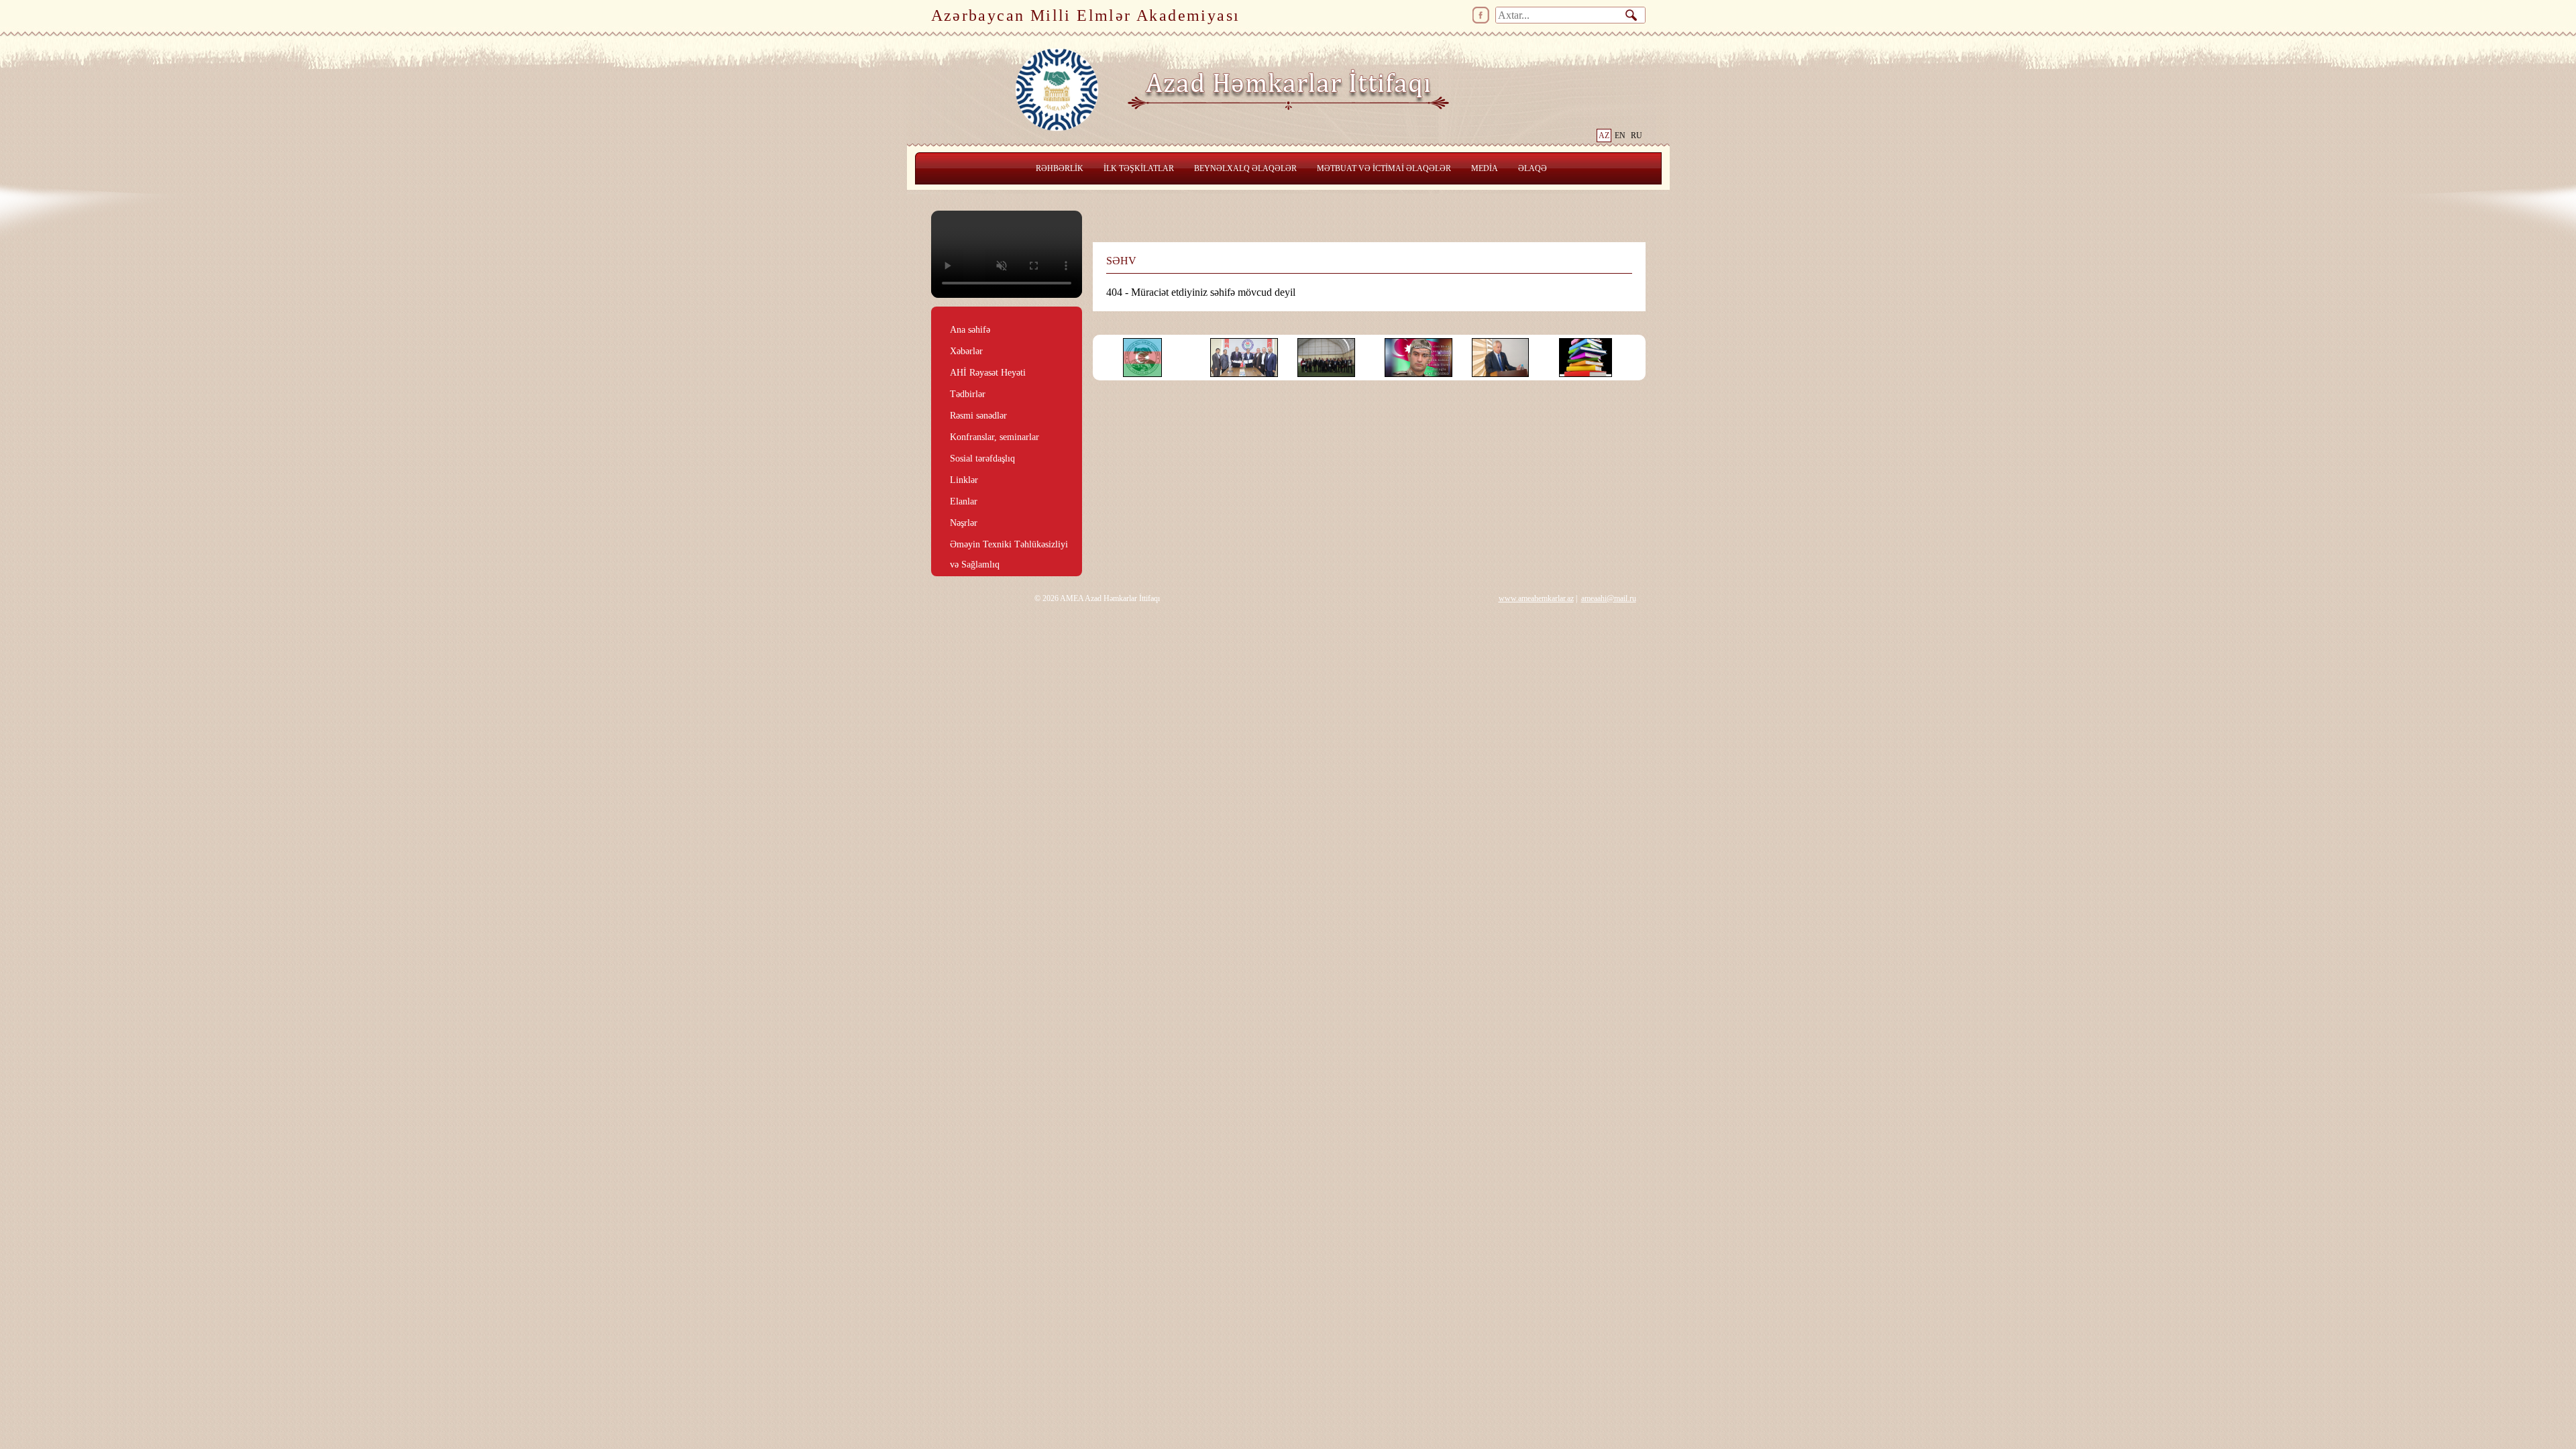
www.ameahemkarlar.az (1536, 598)
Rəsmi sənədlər (978, 416)
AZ (1604, 136)
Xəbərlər (966, 351)
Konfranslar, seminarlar (995, 437)
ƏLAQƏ (1533, 168)
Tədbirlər (968, 394)
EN (1620, 136)
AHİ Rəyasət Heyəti (988, 373)
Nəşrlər (964, 523)
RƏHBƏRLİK (1060, 168)
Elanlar (964, 501)
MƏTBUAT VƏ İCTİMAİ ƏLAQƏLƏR (1384, 168)
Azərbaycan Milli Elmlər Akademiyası (1086, 15)
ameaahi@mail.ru (1609, 598)
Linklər (964, 480)
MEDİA (1485, 168)
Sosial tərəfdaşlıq (982, 459)
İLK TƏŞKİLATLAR (1139, 168)
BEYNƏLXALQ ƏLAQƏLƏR (1245, 168)
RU (1636, 136)
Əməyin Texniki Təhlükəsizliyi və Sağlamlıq (1009, 545)
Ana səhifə (970, 330)
